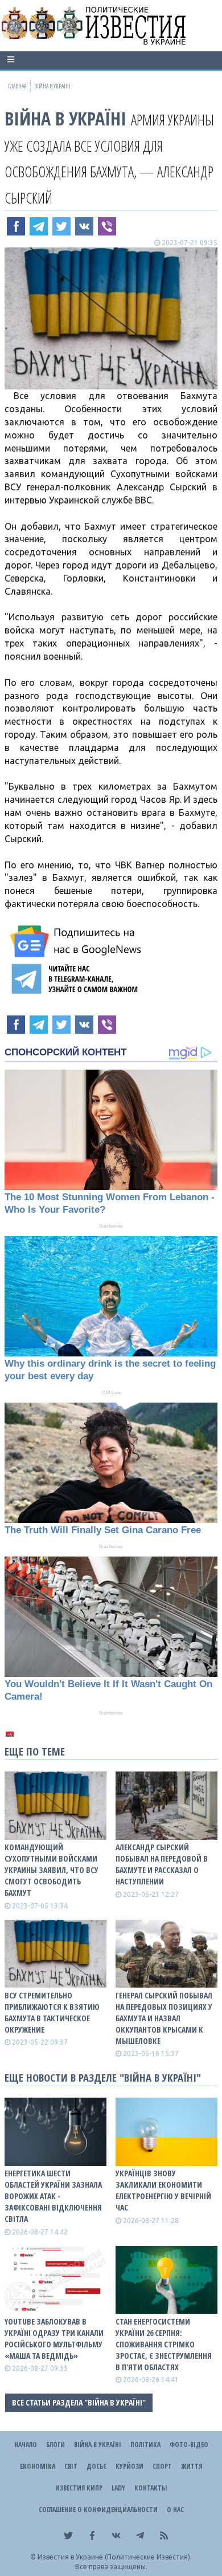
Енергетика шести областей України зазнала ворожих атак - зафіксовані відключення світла (53, 2196)
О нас (175, 2510)
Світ (71, 2466)
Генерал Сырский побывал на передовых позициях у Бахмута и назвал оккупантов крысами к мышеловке (164, 2018)
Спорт (162, 2466)
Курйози (129, 2466)
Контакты (151, 2488)
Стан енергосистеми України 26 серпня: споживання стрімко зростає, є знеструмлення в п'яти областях (164, 2344)
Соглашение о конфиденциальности (98, 2510)
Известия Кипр (79, 2488)
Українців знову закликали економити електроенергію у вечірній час (163, 2190)
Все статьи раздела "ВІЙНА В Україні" (79, 2402)
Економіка (38, 2466)
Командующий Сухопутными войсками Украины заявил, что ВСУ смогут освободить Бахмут (52, 1870)
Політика (145, 2445)
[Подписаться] (77, 941)
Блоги (55, 2445)
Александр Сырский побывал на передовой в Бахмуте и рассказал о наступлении (162, 1864)
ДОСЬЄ (96, 2466)
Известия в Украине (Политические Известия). (115, 2557)
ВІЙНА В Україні (65, 118)
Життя (192, 2466)
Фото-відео (189, 2445)
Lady (118, 2488)
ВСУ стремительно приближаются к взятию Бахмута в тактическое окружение (52, 2012)
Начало (26, 2445)
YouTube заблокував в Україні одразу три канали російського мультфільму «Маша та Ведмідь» (54, 2339)
